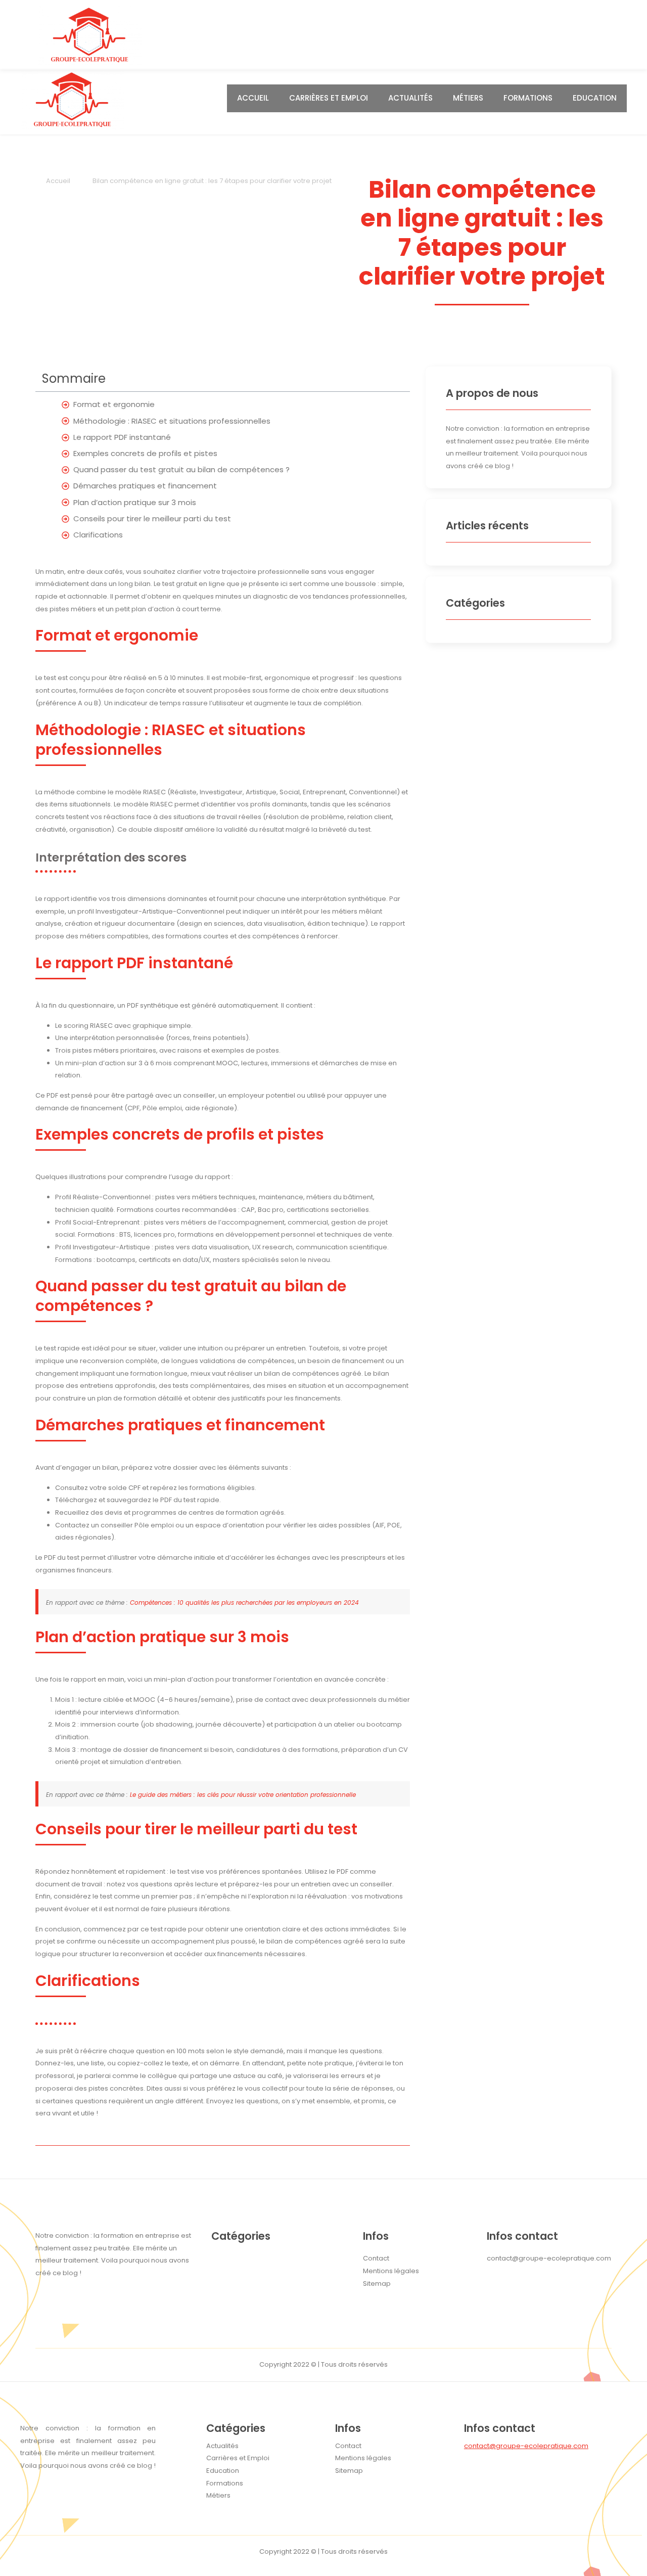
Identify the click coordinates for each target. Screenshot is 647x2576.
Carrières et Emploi (329, 98)
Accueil (253, 98)
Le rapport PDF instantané (122, 437)
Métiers (468, 98)
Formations (528, 98)
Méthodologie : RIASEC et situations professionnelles (172, 421)
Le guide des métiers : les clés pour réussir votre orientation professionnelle (243, 1795)
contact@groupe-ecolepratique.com (526, 2446)
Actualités (410, 98)
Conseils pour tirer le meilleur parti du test (152, 518)
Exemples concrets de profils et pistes (145, 453)
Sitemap (349, 2471)
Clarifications (98, 535)
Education (595, 98)
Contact (348, 2446)
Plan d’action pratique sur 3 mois (135, 502)
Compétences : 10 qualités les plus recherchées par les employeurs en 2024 (244, 1602)
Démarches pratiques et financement (145, 486)
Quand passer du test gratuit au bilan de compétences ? (181, 469)
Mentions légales (363, 2458)
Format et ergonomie (114, 404)
